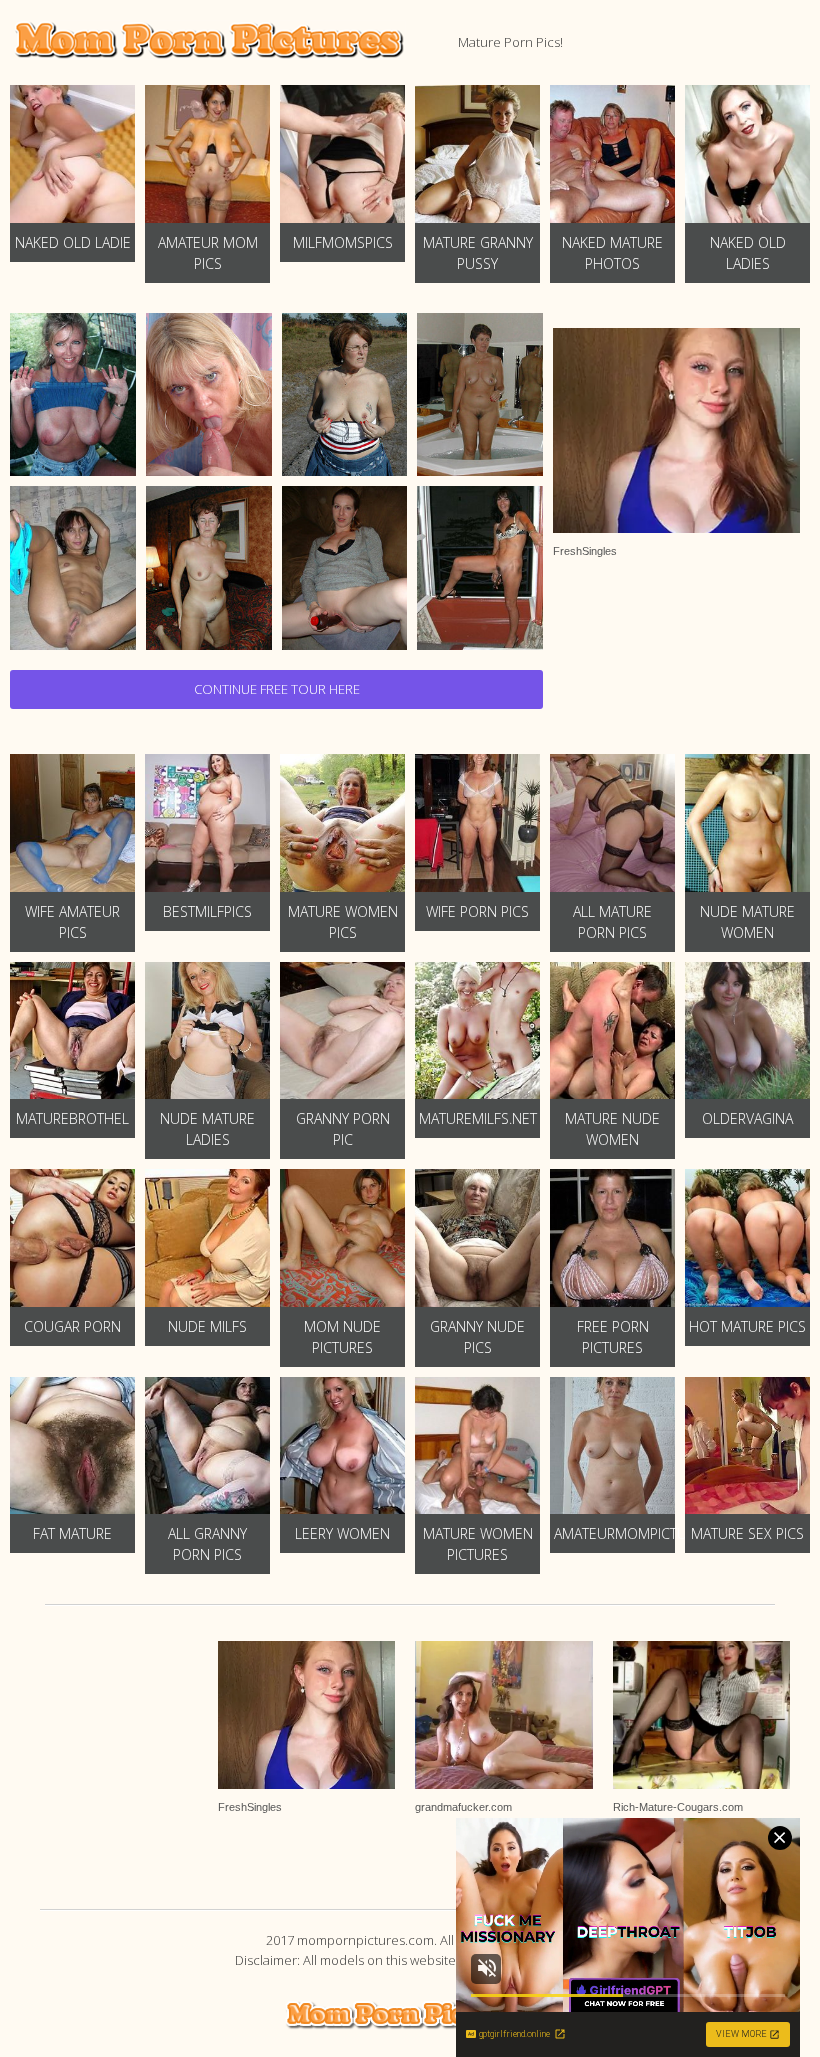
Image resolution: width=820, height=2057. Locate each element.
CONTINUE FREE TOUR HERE (277, 689)
